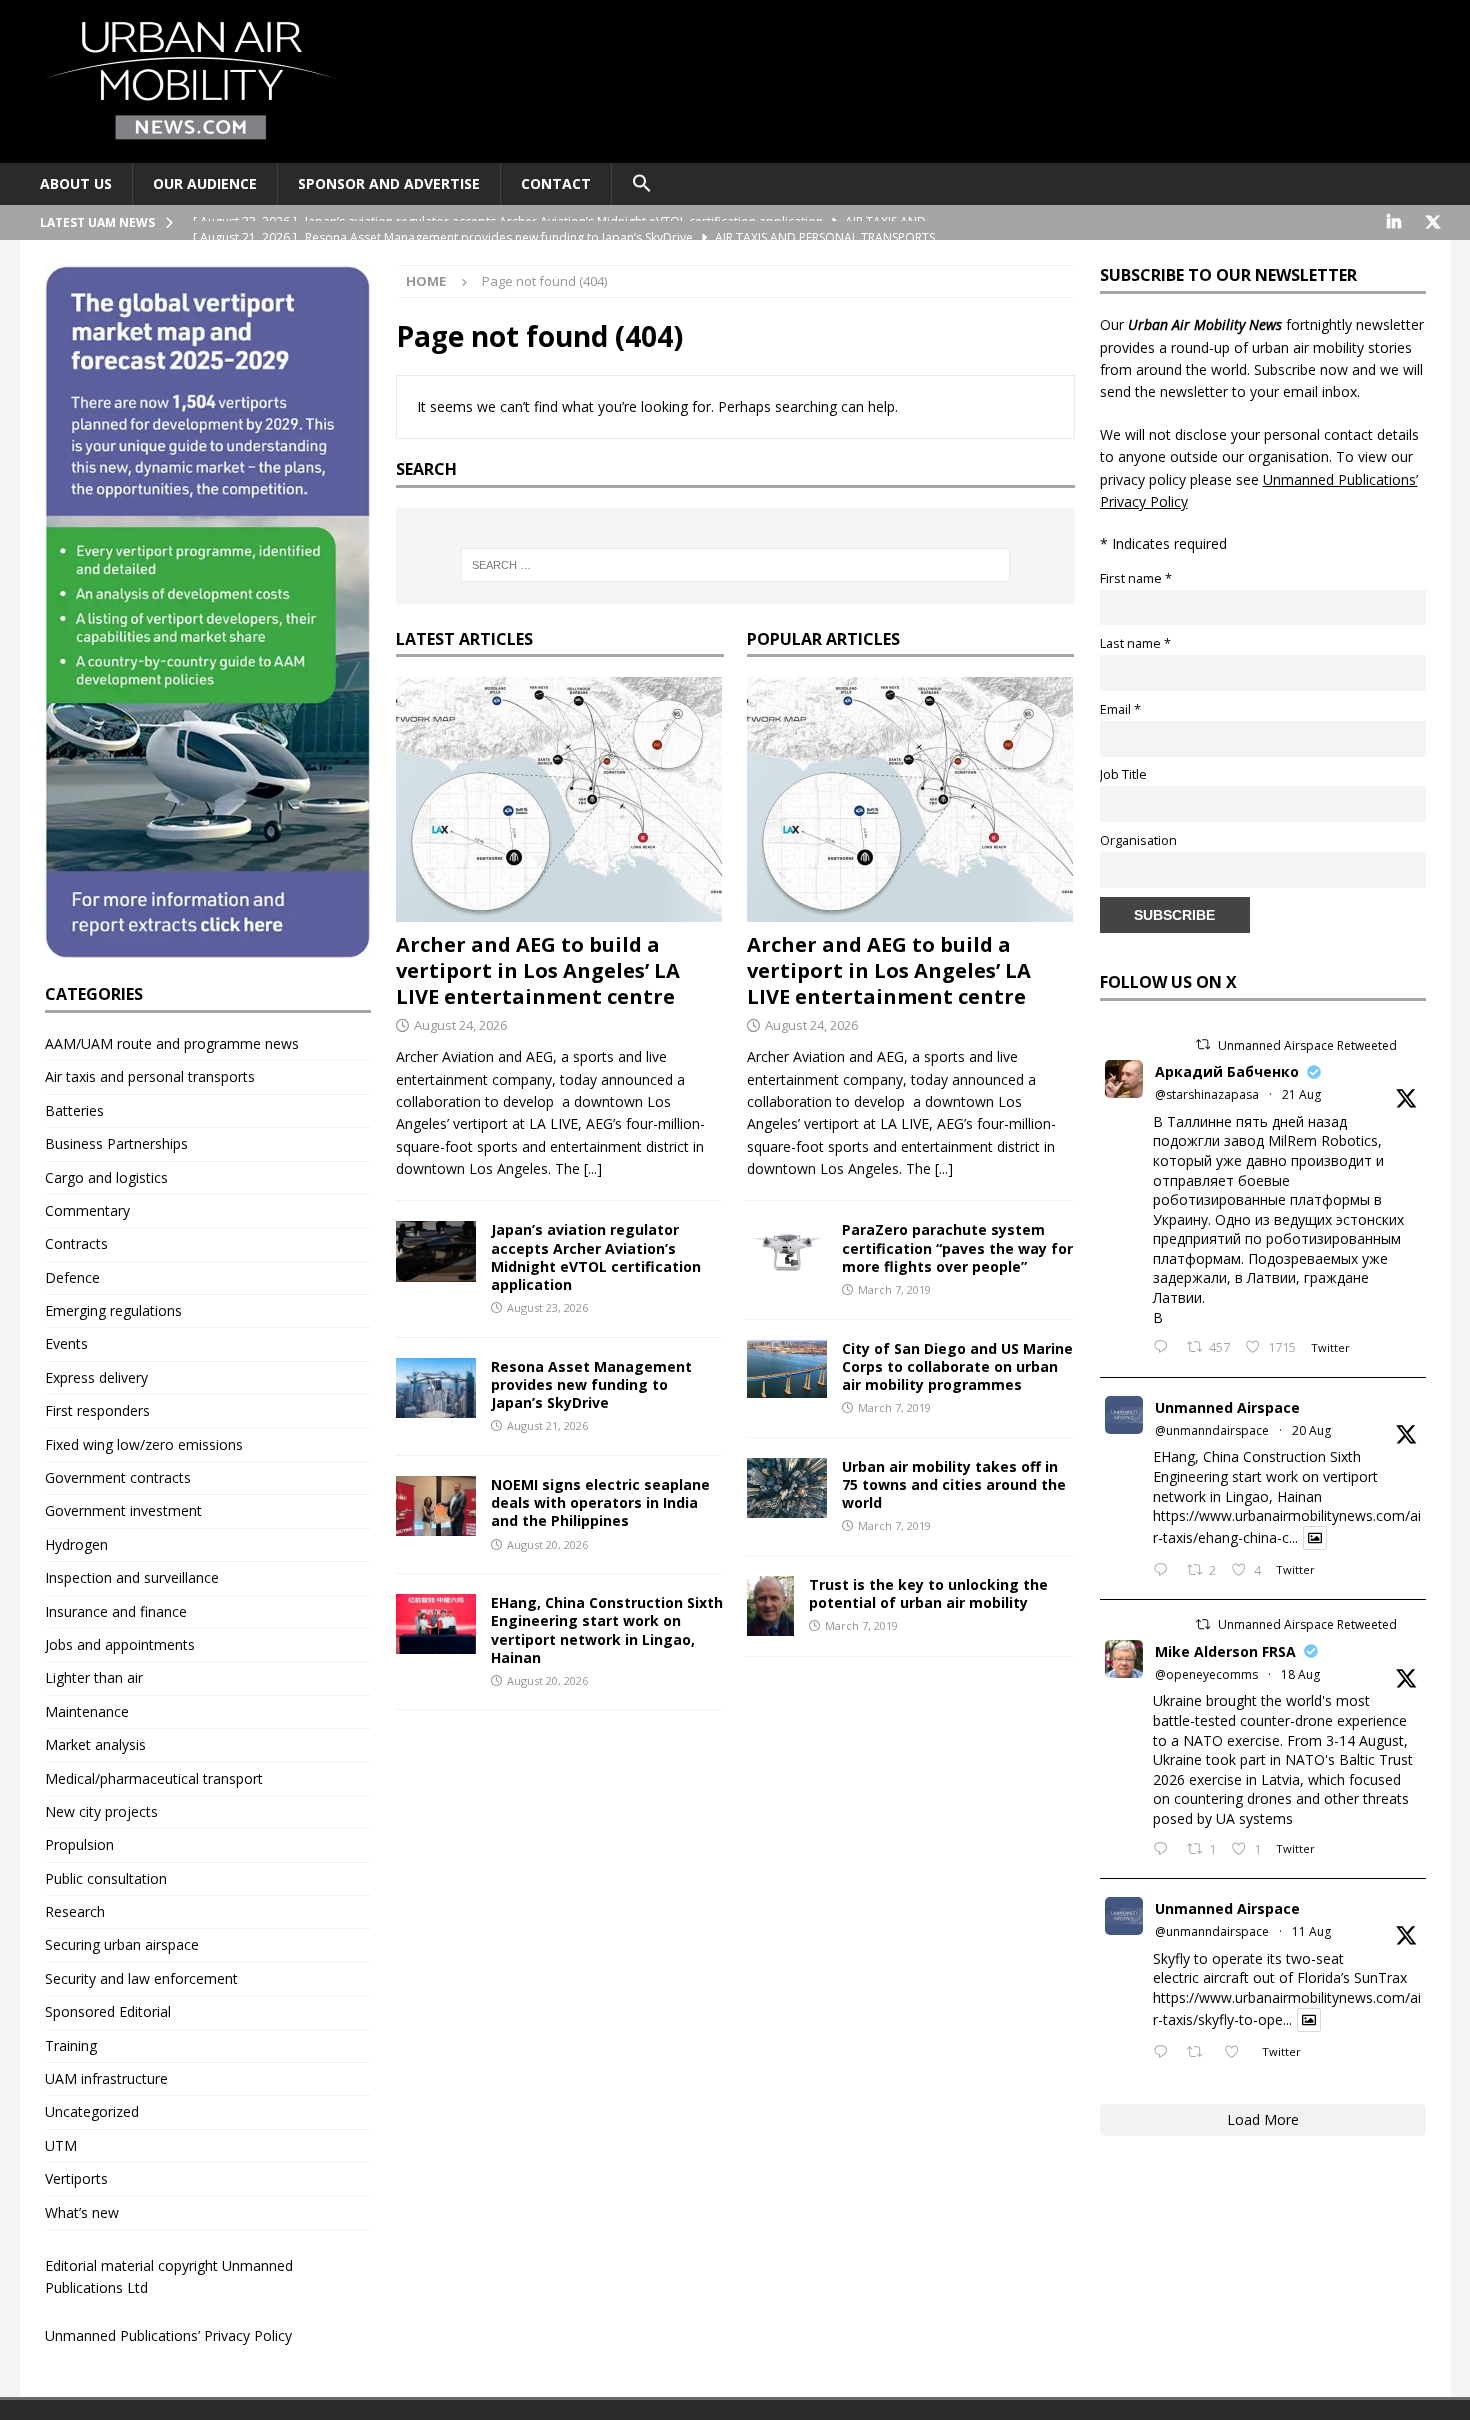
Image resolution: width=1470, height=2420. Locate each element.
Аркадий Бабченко (1227, 1071)
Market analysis (95, 1744)
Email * (1120, 709)
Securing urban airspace (122, 1944)
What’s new (82, 2212)
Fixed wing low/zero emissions (144, 1444)
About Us (76, 183)
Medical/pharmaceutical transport (154, 1778)
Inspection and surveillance (132, 1577)
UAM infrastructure (106, 2078)
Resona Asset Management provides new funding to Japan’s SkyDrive (591, 1384)
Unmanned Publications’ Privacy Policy (168, 2335)
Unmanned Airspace (1227, 1407)
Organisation (1138, 840)
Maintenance (87, 1711)
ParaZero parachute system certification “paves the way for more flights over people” (957, 1247)
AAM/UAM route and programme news (172, 1043)
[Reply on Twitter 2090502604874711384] (1165, 1571)
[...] (593, 1168)
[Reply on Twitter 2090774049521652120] (1165, 1348)
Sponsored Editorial (108, 2011)
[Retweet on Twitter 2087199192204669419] (1200, 2053)
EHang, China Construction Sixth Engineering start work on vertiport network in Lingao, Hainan (607, 1630)
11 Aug (1311, 1931)
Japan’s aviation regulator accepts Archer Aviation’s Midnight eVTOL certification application (596, 1257)
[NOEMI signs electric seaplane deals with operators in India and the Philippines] (436, 1506)
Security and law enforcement (141, 1978)
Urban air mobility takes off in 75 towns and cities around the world (954, 1484)
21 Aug (1301, 1094)
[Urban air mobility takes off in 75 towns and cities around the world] (787, 1488)
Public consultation (106, 1878)
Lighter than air (94, 1677)
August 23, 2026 (547, 1307)
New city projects (101, 1811)
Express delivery (96, 1377)
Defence (72, 1277)
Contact (556, 183)
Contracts (76, 1243)
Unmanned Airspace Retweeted (1307, 1045)
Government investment (123, 1510)
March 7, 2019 (894, 1289)
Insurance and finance (116, 1611)
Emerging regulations (113, 1310)
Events (66, 1343)
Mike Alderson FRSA (1225, 1651)
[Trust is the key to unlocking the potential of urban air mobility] (770, 1606)
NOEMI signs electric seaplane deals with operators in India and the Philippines (600, 1502)
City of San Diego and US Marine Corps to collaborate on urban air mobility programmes (957, 1366)
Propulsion (79, 1844)
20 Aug (1311, 1430)
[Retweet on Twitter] (1203, 1044)
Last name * (1135, 643)
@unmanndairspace (1212, 1430)
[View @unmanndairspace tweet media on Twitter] (1315, 1538)
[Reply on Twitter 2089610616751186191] (1165, 1850)
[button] (641, 184)
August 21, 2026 (547, 1425)
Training (71, 2045)
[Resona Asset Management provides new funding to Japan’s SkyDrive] (436, 1388)
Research (75, 1911)
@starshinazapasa (1207, 1094)
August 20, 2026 (547, 1544)
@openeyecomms (1206, 1674)
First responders (97, 1410)
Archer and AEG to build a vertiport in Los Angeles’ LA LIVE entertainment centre (538, 970)
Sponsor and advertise (389, 183)
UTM (61, 2145)
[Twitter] (1433, 222)
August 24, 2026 (460, 1025)
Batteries (74, 1110)
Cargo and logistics (106, 1177)
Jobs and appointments (120, 1644)
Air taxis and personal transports (150, 1076)
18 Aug (1300, 1674)
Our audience (205, 183)
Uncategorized (92, 2111)
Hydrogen (76, 1544)
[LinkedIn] (1394, 222)
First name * (1136, 578)
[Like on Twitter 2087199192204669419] (1237, 2053)
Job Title (1123, 774)
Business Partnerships (116, 1143)
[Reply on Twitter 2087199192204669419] (1165, 2053)
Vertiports (76, 2178)
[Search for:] (735, 565)
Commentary (87, 1210)
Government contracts (118, 1477)
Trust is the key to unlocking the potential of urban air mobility (928, 1593)
